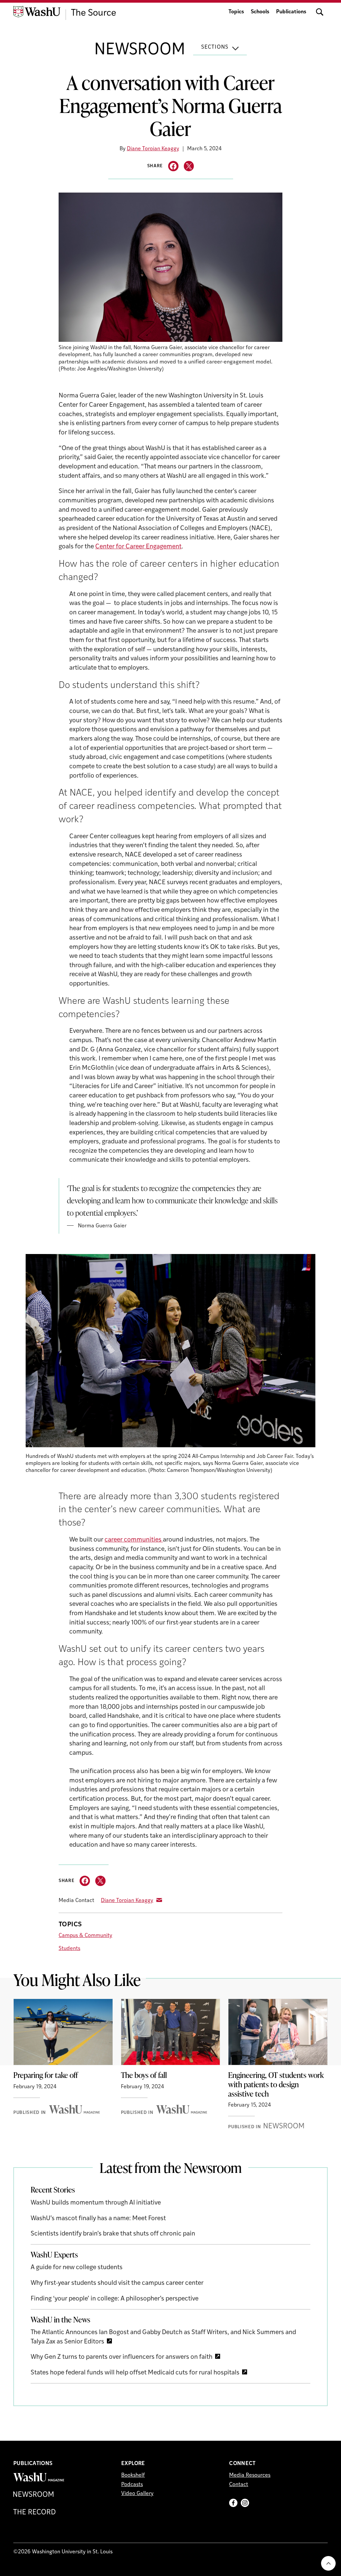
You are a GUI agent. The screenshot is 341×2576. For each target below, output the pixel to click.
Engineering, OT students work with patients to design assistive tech (276, 2084)
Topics (236, 12)
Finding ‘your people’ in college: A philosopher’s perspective (115, 2299)
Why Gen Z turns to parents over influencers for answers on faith (122, 2357)
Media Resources (250, 2475)
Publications (291, 12)
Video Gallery (137, 2494)
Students (69, 1949)
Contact (239, 2485)
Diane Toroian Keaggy (153, 149)
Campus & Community (85, 1936)
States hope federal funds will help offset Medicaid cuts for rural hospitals (135, 2373)
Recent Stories (53, 2190)
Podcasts (132, 2485)
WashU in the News (60, 2319)
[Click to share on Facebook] (173, 166)
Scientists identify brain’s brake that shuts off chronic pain (113, 2234)
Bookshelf (133, 2475)
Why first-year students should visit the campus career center (117, 2283)
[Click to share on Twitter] (189, 166)
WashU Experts (54, 2254)
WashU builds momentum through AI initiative (96, 2203)
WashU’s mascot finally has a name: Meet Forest (98, 2219)
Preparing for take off (46, 2075)
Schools (260, 12)
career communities (134, 1540)
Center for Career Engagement (138, 547)
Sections (215, 47)
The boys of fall (144, 2075)
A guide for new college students (77, 2268)
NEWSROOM (140, 50)
